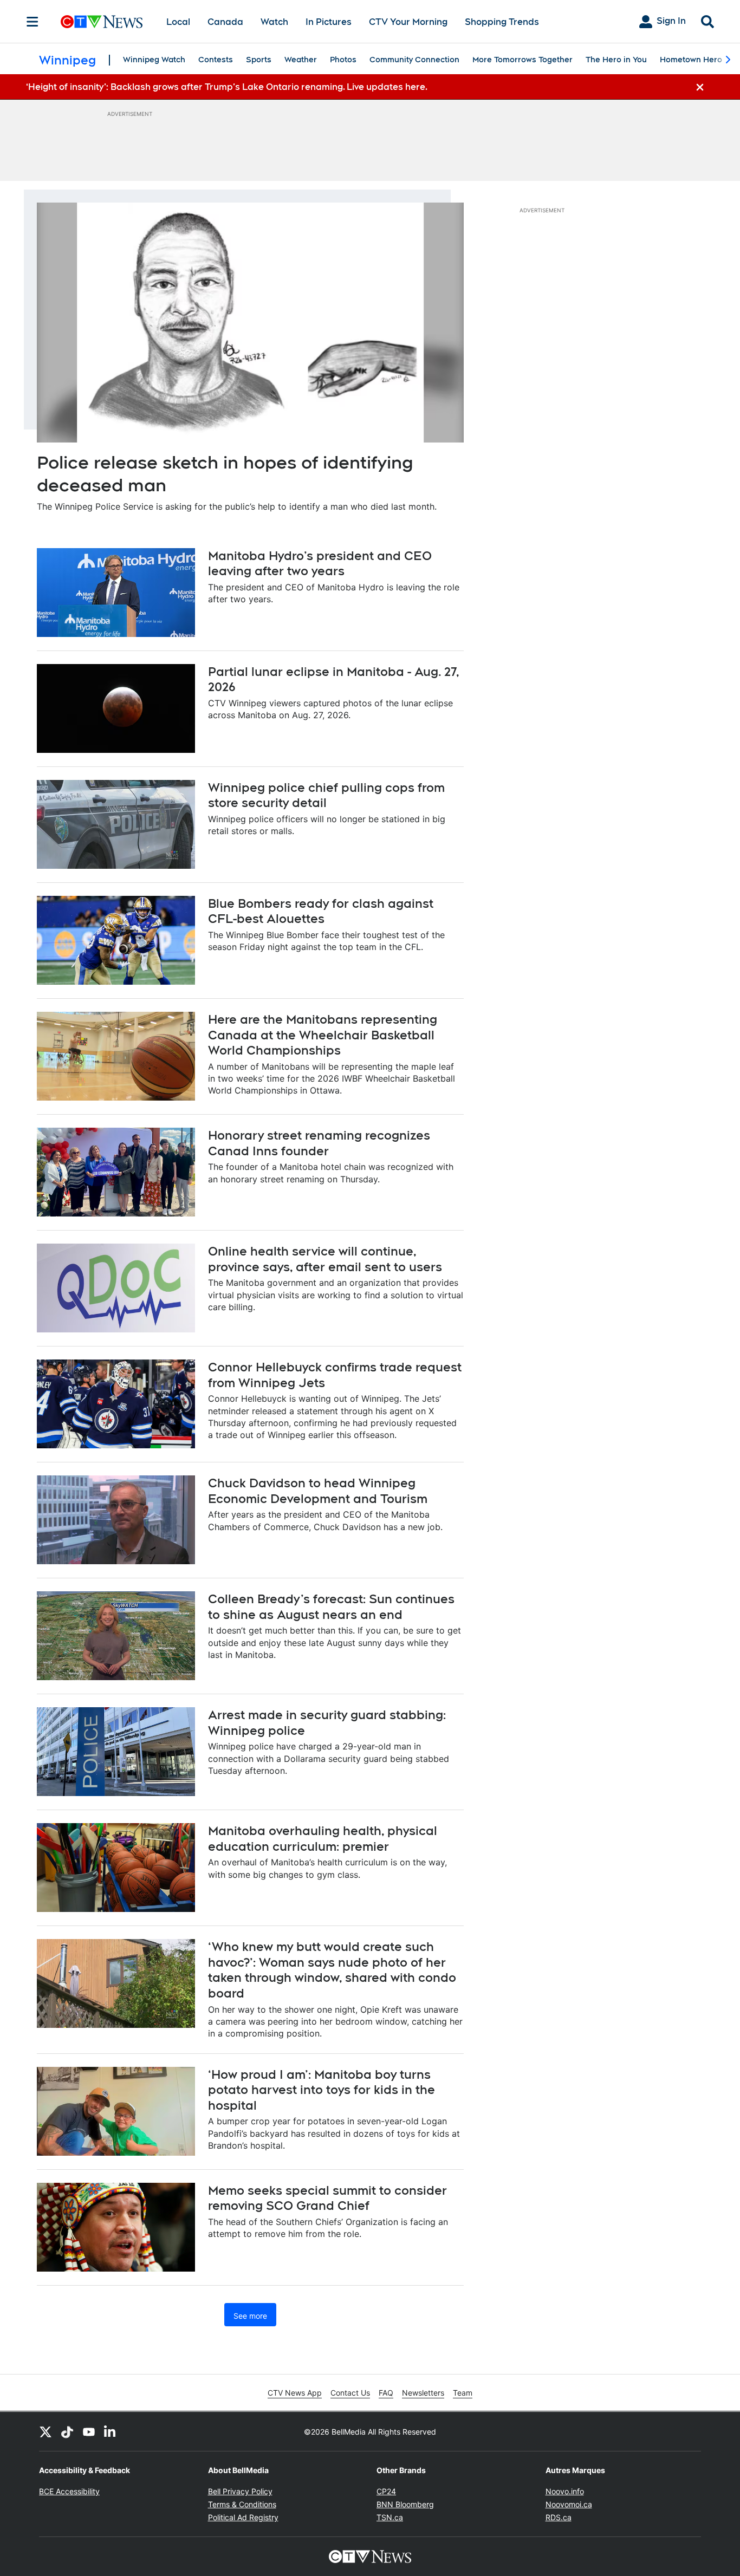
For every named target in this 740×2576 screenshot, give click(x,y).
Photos (343, 60)
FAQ (386, 2393)
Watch (274, 22)
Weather (301, 60)
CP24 (386, 2491)
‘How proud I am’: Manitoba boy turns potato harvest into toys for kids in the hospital (322, 2090)
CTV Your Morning (408, 22)
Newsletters (423, 2393)
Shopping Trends (502, 22)
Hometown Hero (691, 60)
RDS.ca (559, 2517)
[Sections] (33, 22)
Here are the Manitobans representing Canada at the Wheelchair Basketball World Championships (323, 1035)
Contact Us (350, 2393)
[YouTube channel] (89, 2431)
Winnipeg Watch (154, 60)
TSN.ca (390, 2517)
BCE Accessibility (69, 2491)
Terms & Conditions (242, 2504)
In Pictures (329, 22)
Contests (216, 60)
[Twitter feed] (46, 2431)
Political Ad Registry (243, 2517)
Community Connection (414, 60)
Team (463, 2393)
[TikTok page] (67, 2431)
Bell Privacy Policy (240, 2491)
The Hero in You (616, 60)
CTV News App (295, 2393)
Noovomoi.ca (569, 2504)
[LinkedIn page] (111, 2431)
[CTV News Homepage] (102, 22)
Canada (225, 22)
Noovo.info (565, 2491)
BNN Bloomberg (405, 2504)
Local (178, 22)
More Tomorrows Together (522, 60)
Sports (259, 60)
